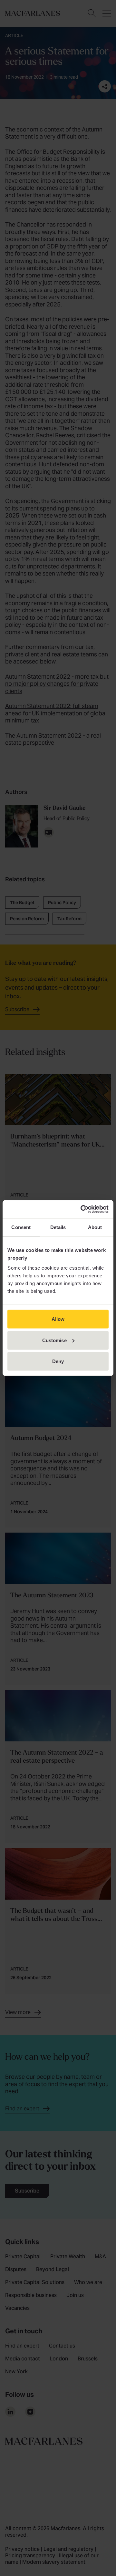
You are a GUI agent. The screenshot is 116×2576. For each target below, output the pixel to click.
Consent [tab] (21, 1227)
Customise (54, 1340)
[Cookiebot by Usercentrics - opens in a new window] (82, 1209)
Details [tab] (58, 1227)
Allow (58, 1319)
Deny (58, 1361)
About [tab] (95, 1227)
